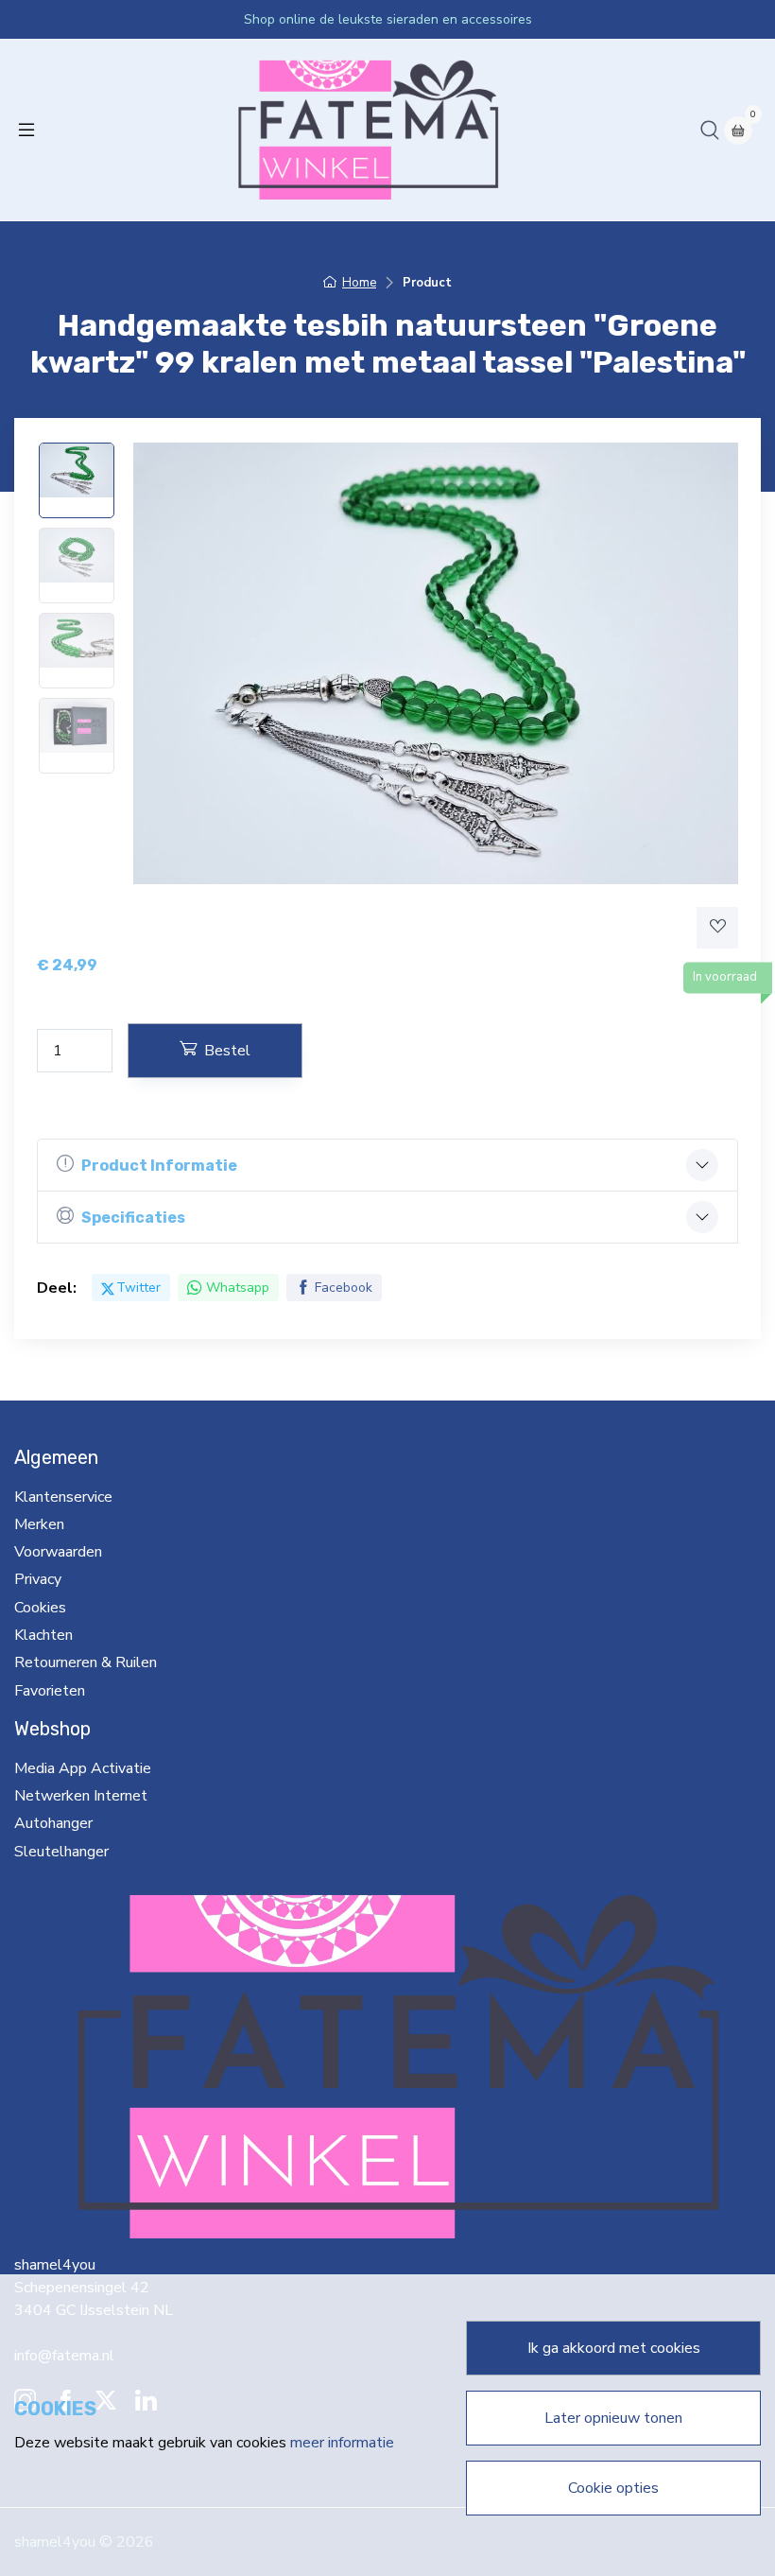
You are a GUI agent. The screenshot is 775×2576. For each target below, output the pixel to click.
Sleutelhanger (61, 1852)
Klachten (43, 1635)
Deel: (57, 1288)
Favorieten (50, 1691)
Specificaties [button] (133, 1218)
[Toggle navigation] (26, 130)
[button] (710, 130)
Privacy (38, 1579)
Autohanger (53, 1823)
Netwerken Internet (81, 1796)
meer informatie (342, 2443)
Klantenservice (63, 1497)
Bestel (227, 1051)
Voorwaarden (58, 1552)
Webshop (52, 1729)
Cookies (40, 1608)
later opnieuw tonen (613, 2418)
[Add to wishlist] (717, 928)
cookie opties (613, 2488)
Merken (39, 1524)
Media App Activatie (83, 1768)
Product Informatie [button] (159, 1166)
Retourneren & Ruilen (86, 1662)
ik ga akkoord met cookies (614, 2348)
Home (359, 283)
